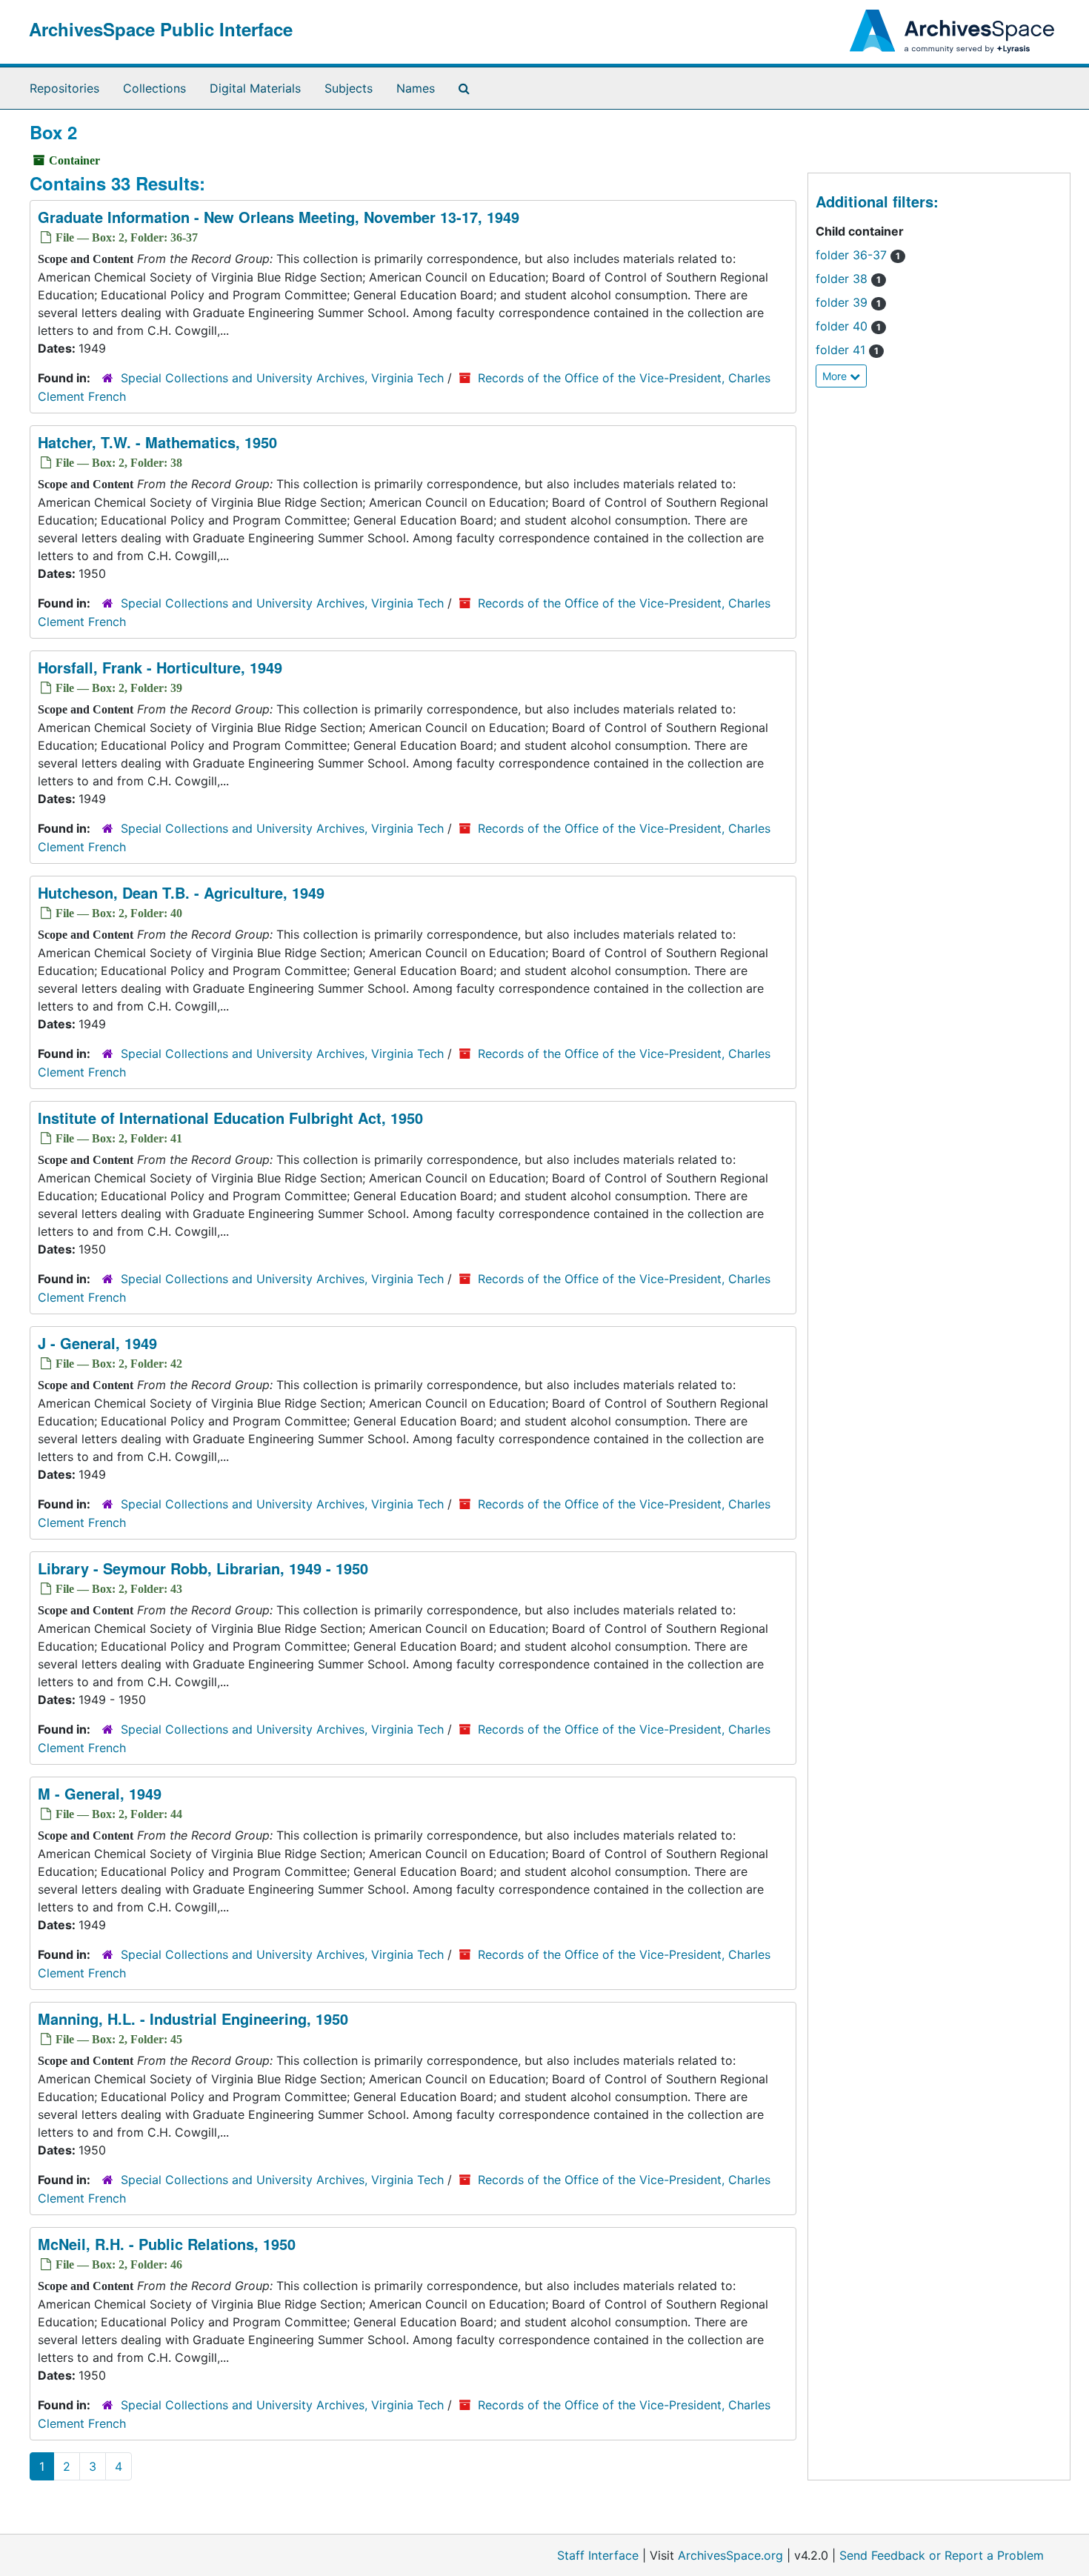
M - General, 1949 (100, 1793)
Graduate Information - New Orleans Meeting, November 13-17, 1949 (279, 217)
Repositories (64, 88)
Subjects (349, 88)
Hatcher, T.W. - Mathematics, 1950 (157, 442)
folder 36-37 (858, 255)
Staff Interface (598, 2555)
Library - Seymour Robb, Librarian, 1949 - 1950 (203, 1568)
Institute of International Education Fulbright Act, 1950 (230, 1118)
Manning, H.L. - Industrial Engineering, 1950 (193, 2018)
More (836, 376)
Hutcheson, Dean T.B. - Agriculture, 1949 (181, 892)
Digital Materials (255, 88)
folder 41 (847, 350)
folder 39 (848, 302)
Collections (154, 88)
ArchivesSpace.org (730, 2555)
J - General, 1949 (97, 1343)
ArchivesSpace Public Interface (161, 29)
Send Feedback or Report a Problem (942, 2555)
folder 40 (848, 326)
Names (416, 88)
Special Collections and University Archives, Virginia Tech (282, 378)
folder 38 (848, 279)
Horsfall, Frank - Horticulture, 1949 (160, 667)
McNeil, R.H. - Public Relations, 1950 (167, 2244)
